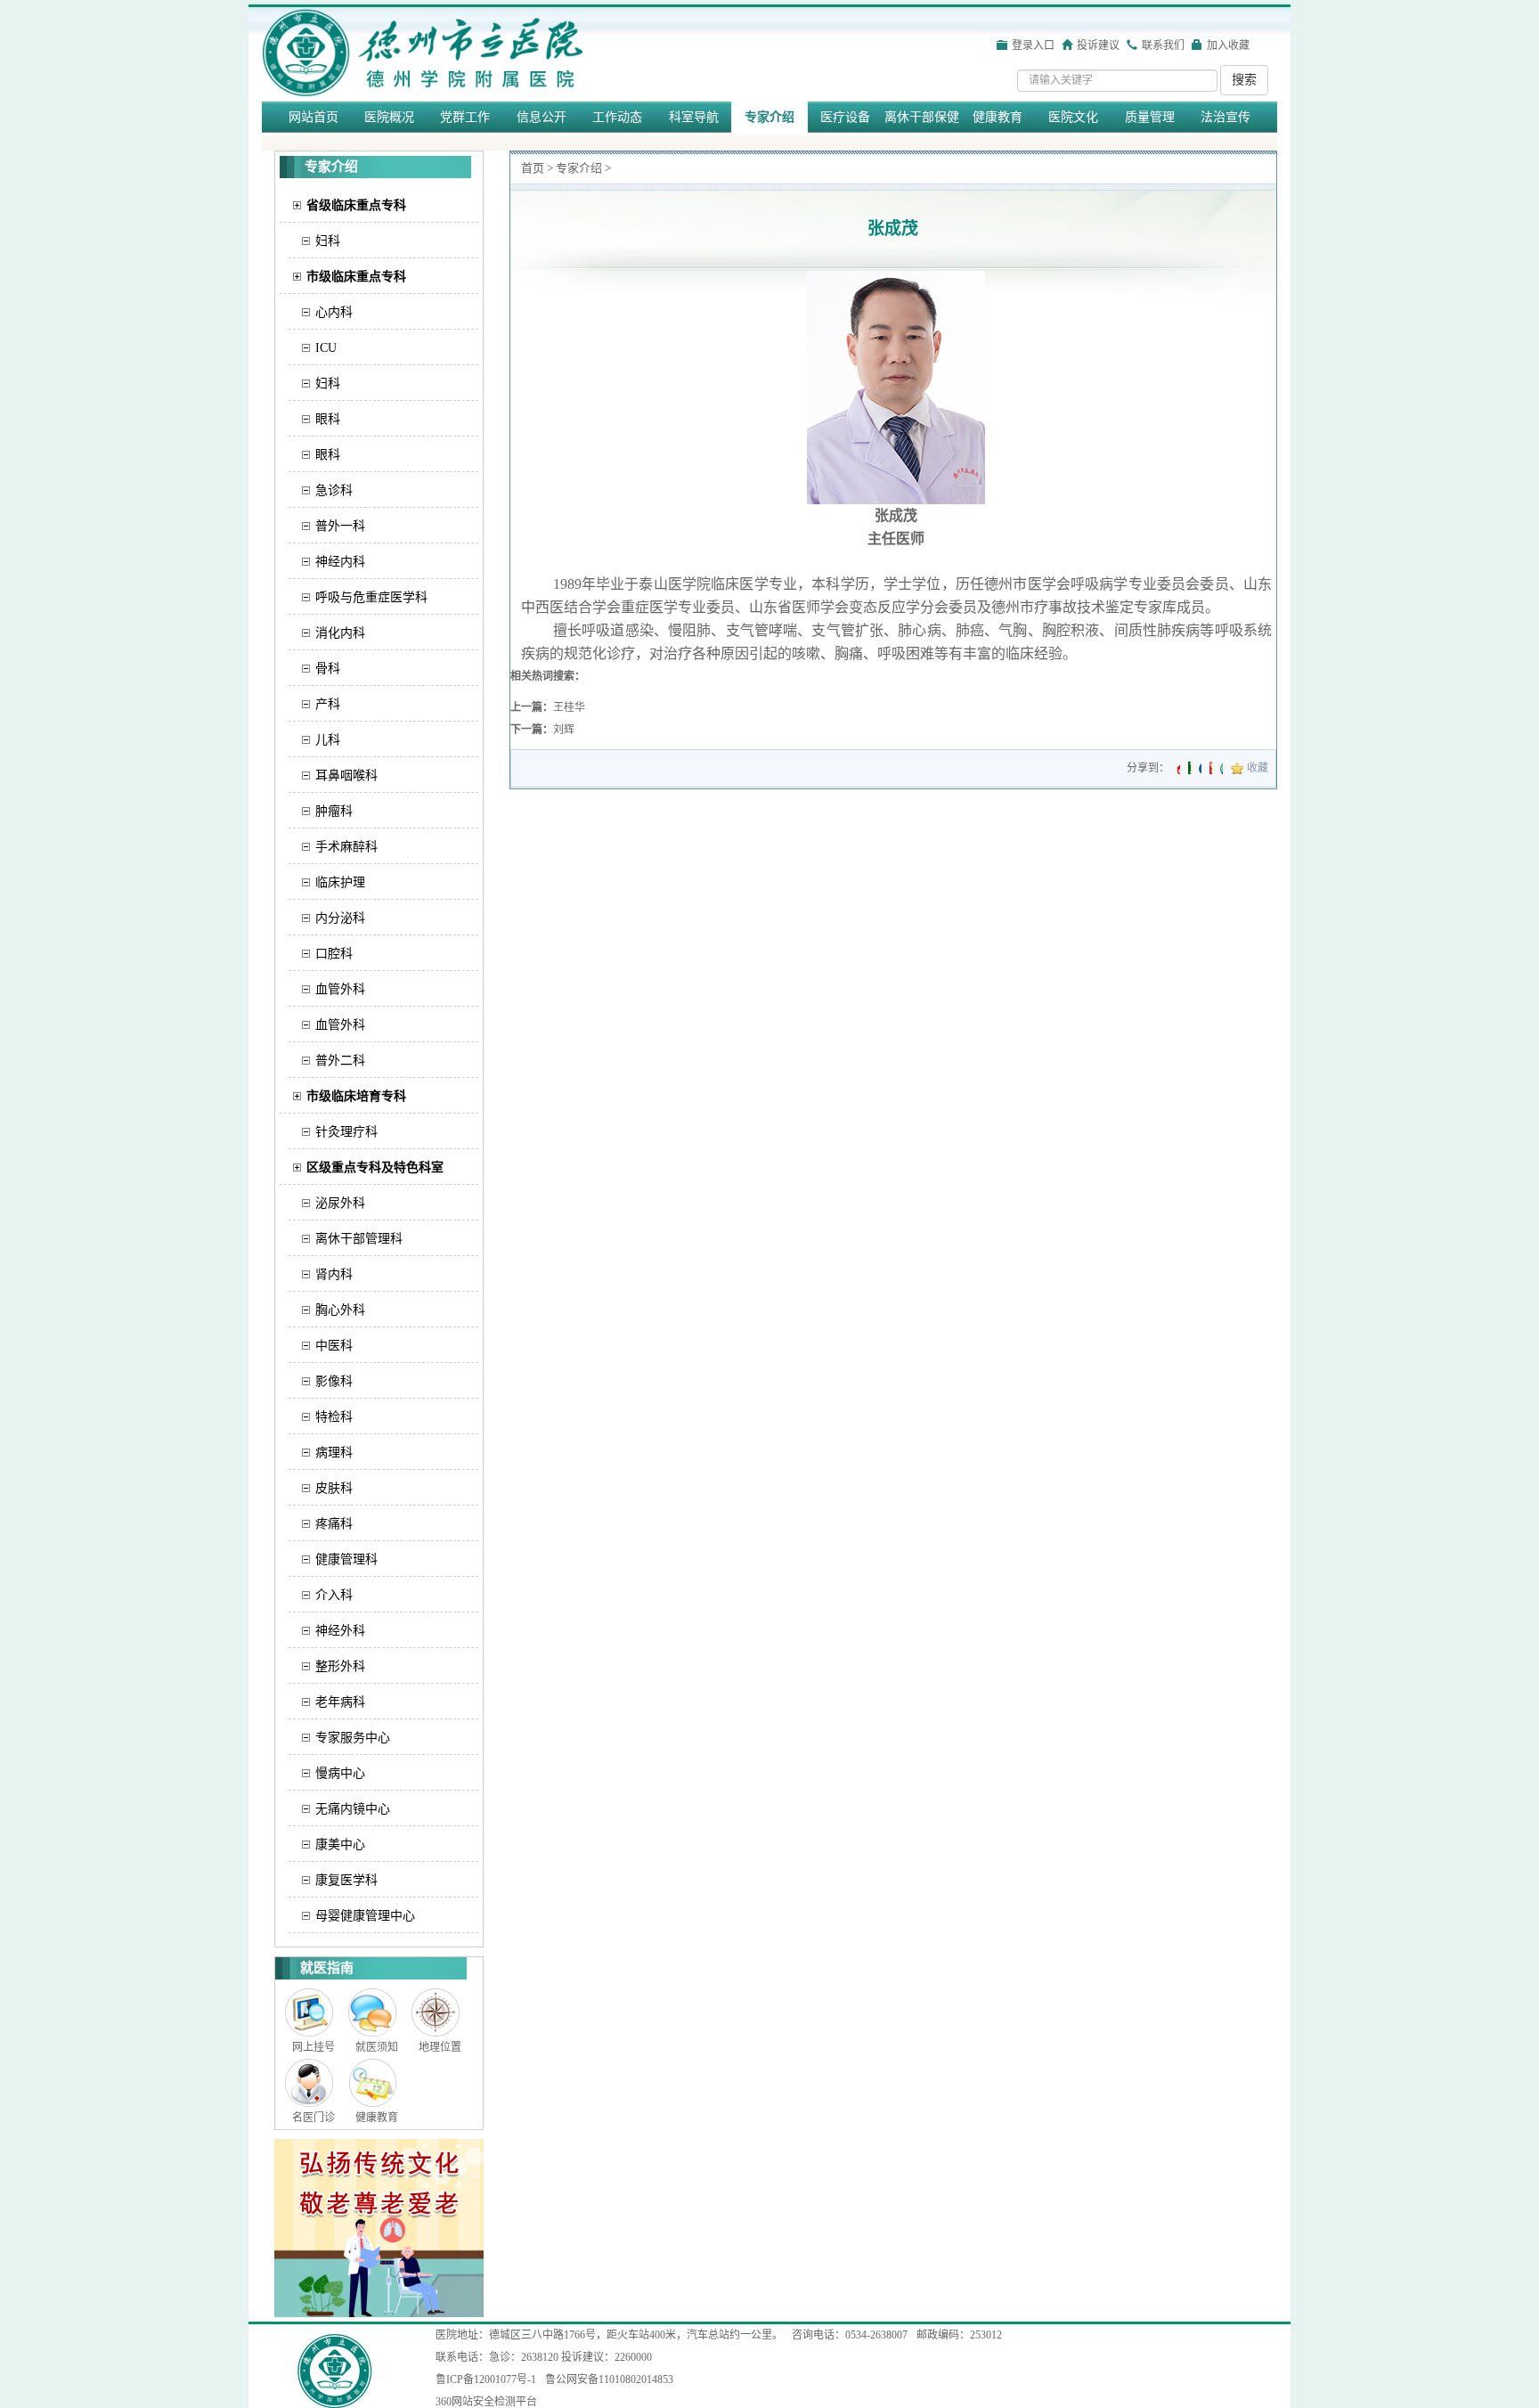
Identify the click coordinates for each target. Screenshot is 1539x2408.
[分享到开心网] (1211, 768)
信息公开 (541, 117)
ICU (326, 348)
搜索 (1244, 80)
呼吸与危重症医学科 (371, 597)
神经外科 (340, 1631)
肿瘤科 (334, 811)
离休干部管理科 (359, 1239)
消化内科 (340, 633)
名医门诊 (313, 2118)
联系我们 (1163, 45)
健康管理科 (346, 1559)
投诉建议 (1098, 45)
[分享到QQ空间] (1221, 768)
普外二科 (340, 1061)
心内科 (334, 312)
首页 (533, 168)
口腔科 (334, 954)
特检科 (334, 1417)
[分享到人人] (1200, 768)
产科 (328, 704)
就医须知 (377, 2047)
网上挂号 (313, 2047)
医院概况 (389, 117)
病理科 (334, 1453)
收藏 (1258, 768)
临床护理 (340, 882)
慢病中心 (340, 1773)
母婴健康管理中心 (365, 1916)
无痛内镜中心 (353, 1809)
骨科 (328, 669)
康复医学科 (346, 1880)
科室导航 (694, 117)
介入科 (334, 1595)
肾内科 (334, 1274)
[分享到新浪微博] (1179, 768)
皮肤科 (334, 1488)
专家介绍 (769, 117)
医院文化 (1073, 117)
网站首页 (313, 117)
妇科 (328, 241)
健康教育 (997, 117)
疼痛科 (334, 1524)
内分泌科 (340, 918)
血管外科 (340, 989)
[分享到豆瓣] (1189, 768)
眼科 (328, 419)
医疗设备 (845, 117)
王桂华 (569, 707)
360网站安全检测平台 (486, 2402)
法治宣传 (1225, 117)
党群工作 (465, 117)
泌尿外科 (340, 1203)
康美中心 (340, 1845)
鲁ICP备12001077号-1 (486, 2379)
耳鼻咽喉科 (346, 775)
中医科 (334, 1346)
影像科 (334, 1381)
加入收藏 (1228, 45)
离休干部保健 (922, 117)
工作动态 (617, 117)
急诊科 (334, 490)
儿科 (328, 740)
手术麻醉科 (346, 847)
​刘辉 (564, 730)
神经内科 (340, 562)
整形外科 (340, 1666)
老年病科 (340, 1702)
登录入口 (1033, 45)
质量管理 (1150, 117)
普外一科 (340, 526)
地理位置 (440, 2047)
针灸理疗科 (346, 1132)
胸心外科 (340, 1310)
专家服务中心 (353, 1738)
